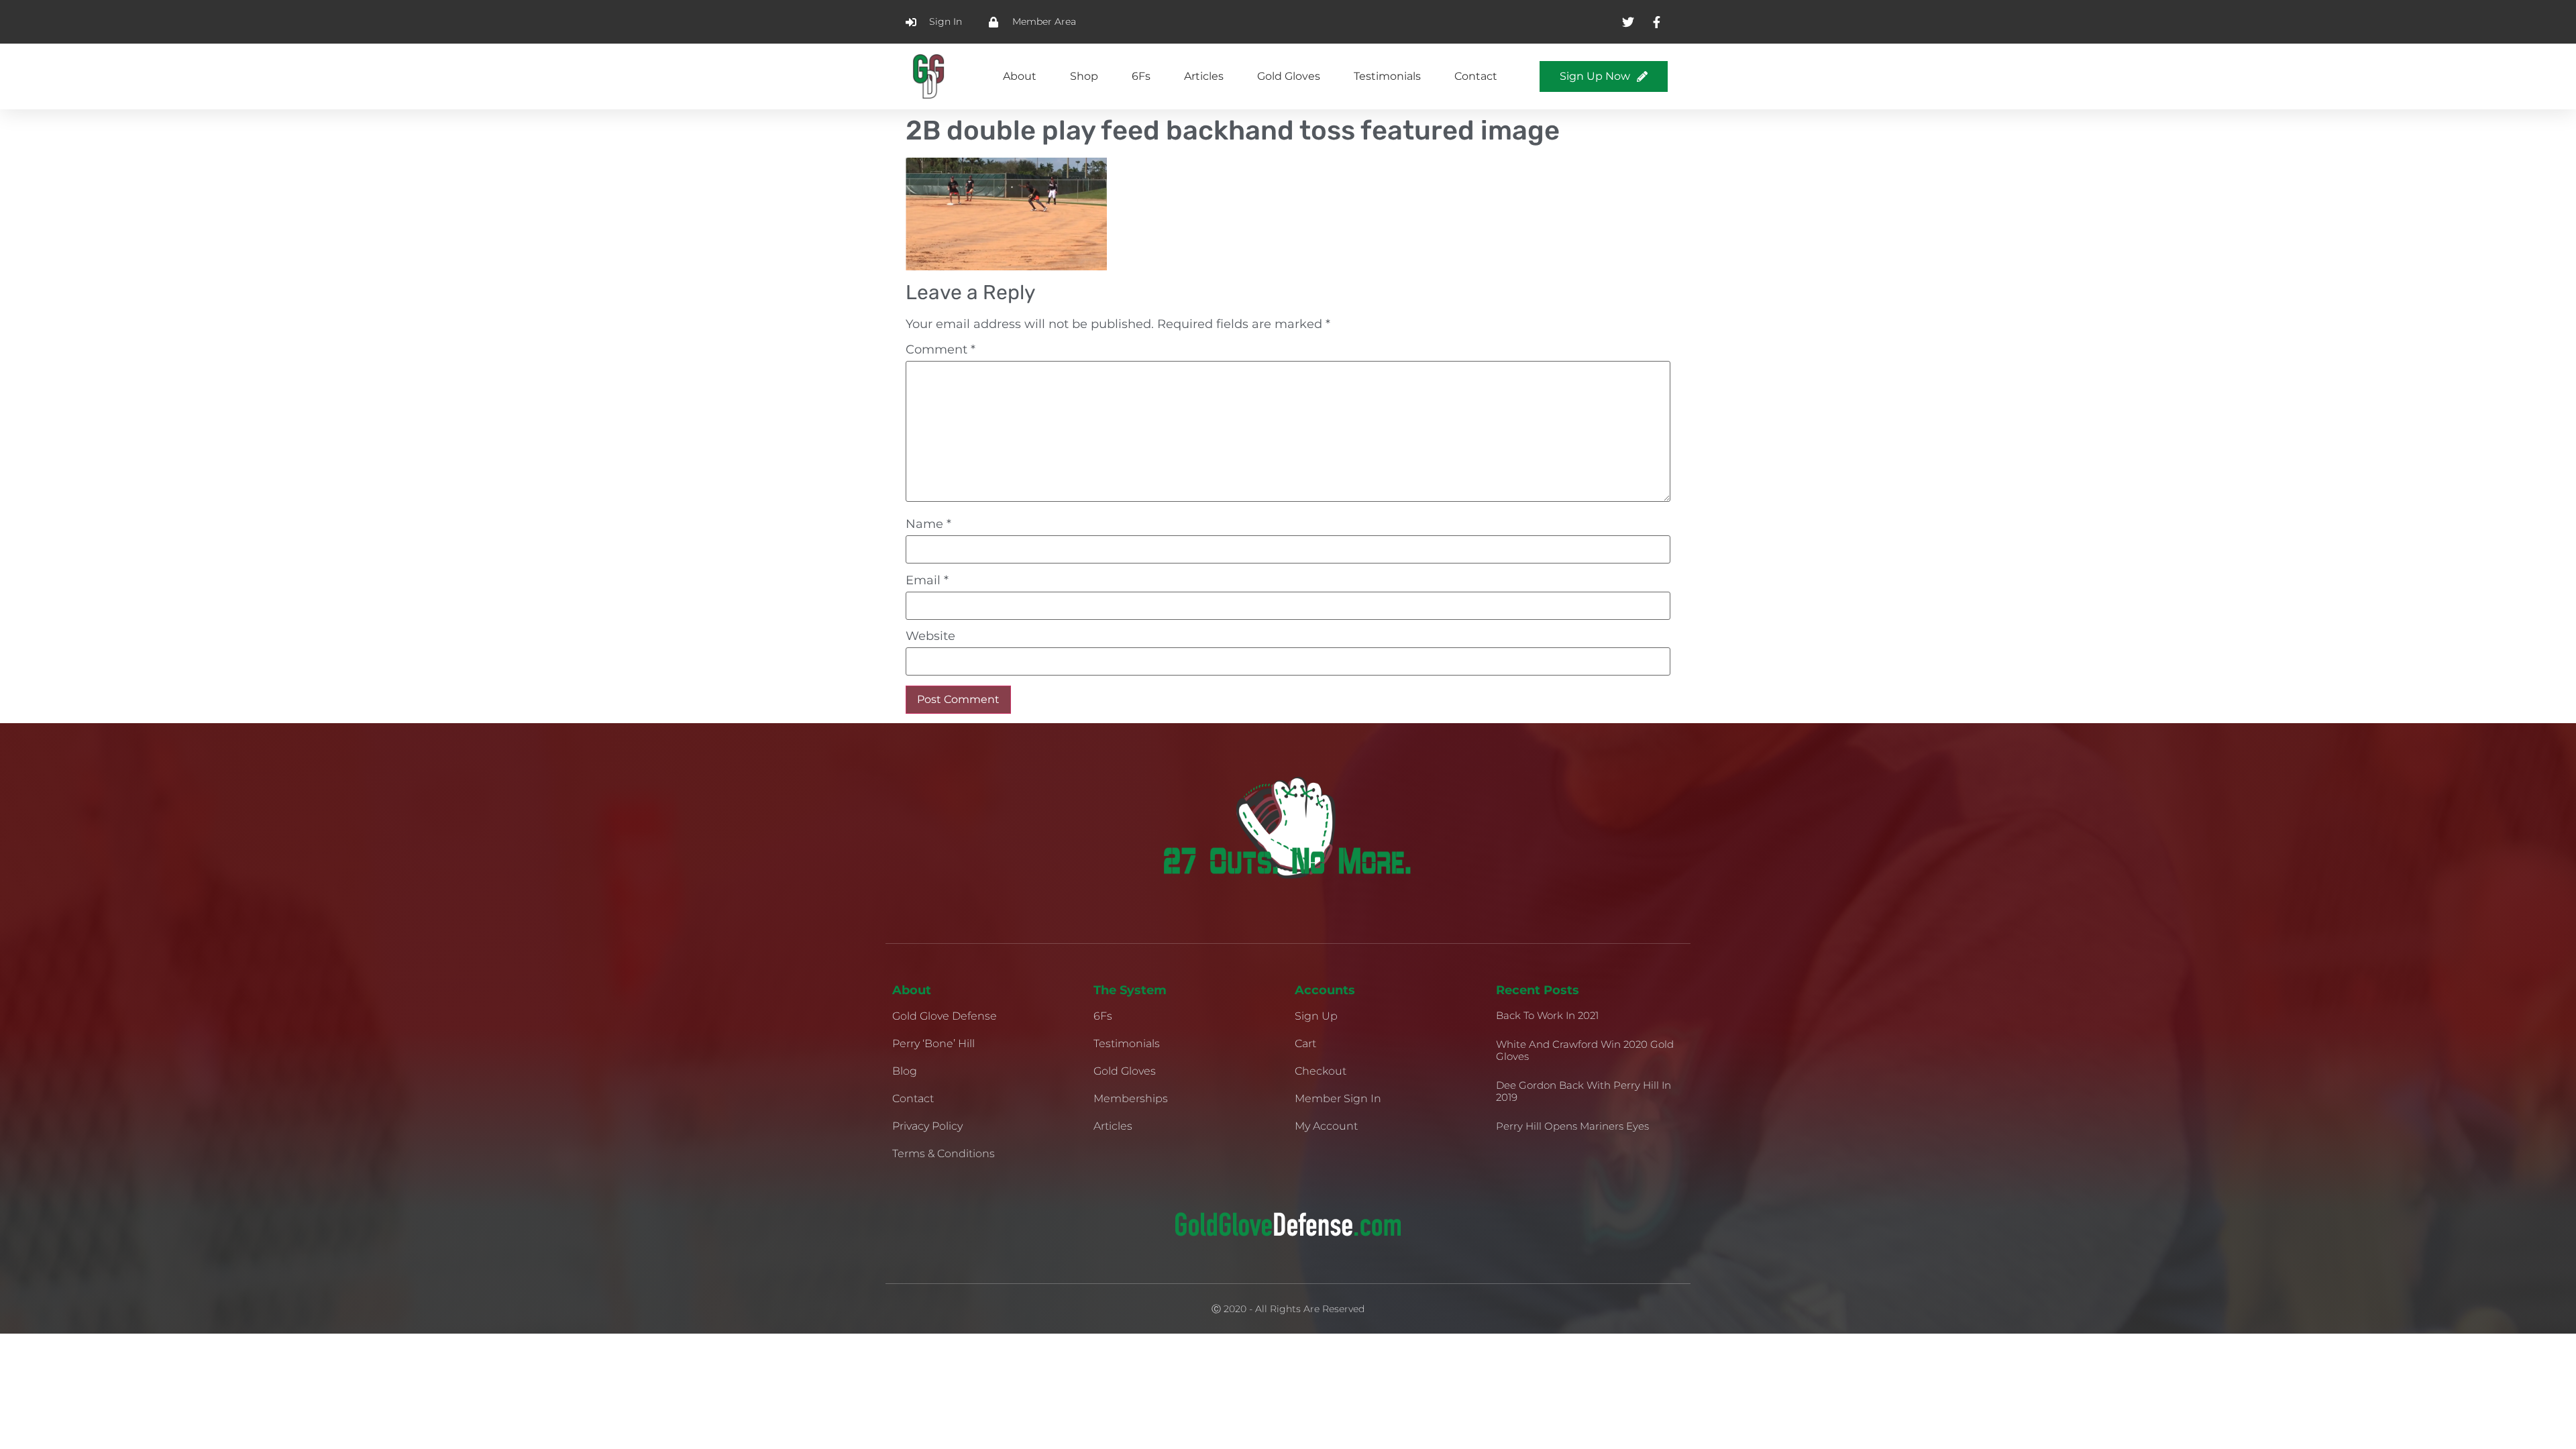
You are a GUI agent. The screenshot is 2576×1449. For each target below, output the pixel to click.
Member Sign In (1338, 1098)
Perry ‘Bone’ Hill (933, 1043)
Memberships (1131, 1098)
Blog (905, 1071)
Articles (1204, 76)
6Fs (1141, 76)
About (1020, 76)
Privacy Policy (927, 1126)
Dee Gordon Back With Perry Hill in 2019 (1584, 1091)
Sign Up (1316, 1016)
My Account (1326, 1126)
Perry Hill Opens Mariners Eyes (1572, 1126)
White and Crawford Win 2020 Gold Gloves (1585, 1050)
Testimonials (1387, 76)
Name (928, 524)
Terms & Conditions (944, 1153)
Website (930, 636)
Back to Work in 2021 (1547, 1015)
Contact (1476, 76)
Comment (941, 350)
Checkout (1321, 1071)
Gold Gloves (1289, 76)
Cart (1305, 1043)
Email (927, 580)
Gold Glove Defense (945, 1016)
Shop (1084, 76)
